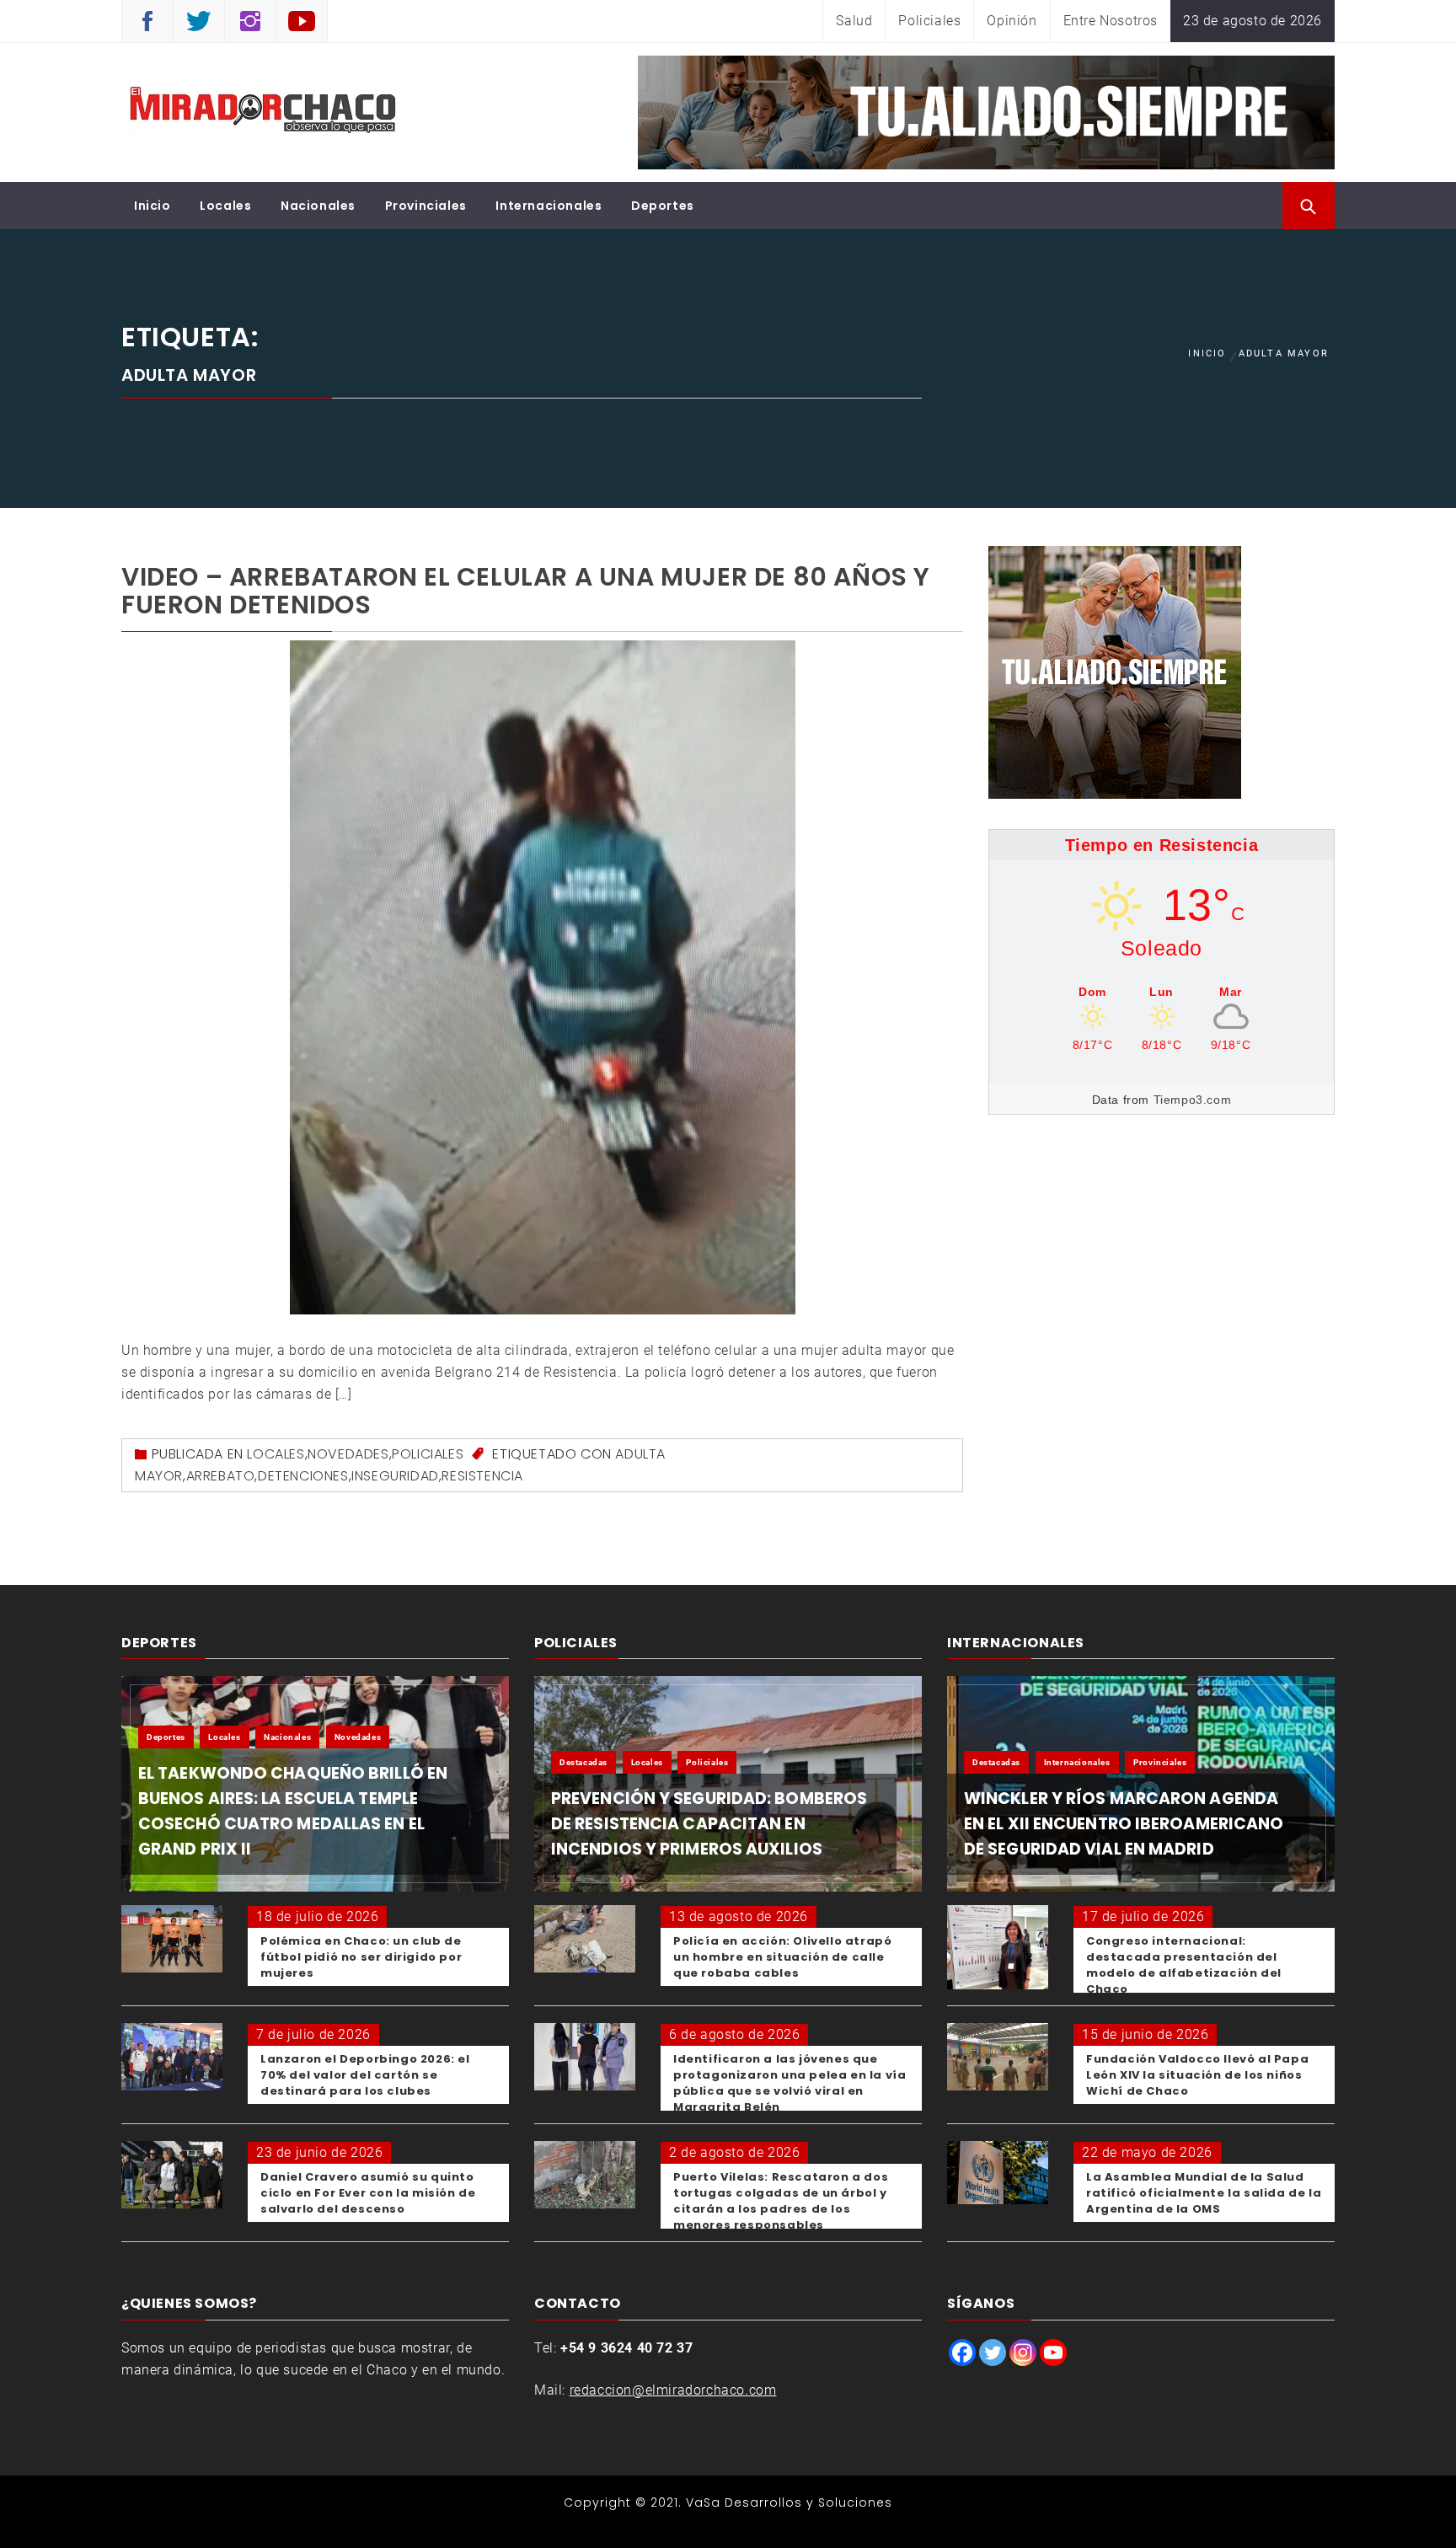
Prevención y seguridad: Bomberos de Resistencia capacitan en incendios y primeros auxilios (709, 1824)
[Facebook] (962, 2353)
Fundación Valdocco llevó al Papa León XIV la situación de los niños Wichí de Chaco (1197, 2075)
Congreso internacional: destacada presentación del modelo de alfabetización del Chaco (1184, 1965)
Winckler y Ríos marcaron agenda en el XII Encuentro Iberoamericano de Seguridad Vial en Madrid (1124, 1824)
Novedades (348, 1454)
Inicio (153, 206)
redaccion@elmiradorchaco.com (673, 2390)
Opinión (1012, 21)
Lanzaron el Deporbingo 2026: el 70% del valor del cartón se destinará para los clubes (365, 2075)
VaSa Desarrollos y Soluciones (789, 2502)
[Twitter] (993, 2353)
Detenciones (303, 1476)
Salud (854, 21)
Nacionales (318, 206)
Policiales (929, 21)
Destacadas (583, 1762)
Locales (225, 206)
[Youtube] (1053, 2353)
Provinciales (426, 206)
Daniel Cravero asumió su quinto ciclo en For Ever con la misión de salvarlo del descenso (368, 2193)
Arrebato (221, 1476)
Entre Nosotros (1111, 21)
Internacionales (549, 206)
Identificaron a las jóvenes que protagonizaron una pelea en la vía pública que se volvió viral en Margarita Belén (790, 2083)
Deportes (663, 206)
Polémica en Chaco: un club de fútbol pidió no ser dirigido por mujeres (361, 1957)
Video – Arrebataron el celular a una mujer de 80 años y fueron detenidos (526, 591)
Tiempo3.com (1193, 1100)
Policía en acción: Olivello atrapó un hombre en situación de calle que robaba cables (782, 1957)
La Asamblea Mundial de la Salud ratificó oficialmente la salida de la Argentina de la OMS (1204, 2193)
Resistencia (482, 1476)
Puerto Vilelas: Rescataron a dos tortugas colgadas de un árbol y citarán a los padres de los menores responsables (781, 2201)
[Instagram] (1023, 2353)
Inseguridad (395, 1476)
